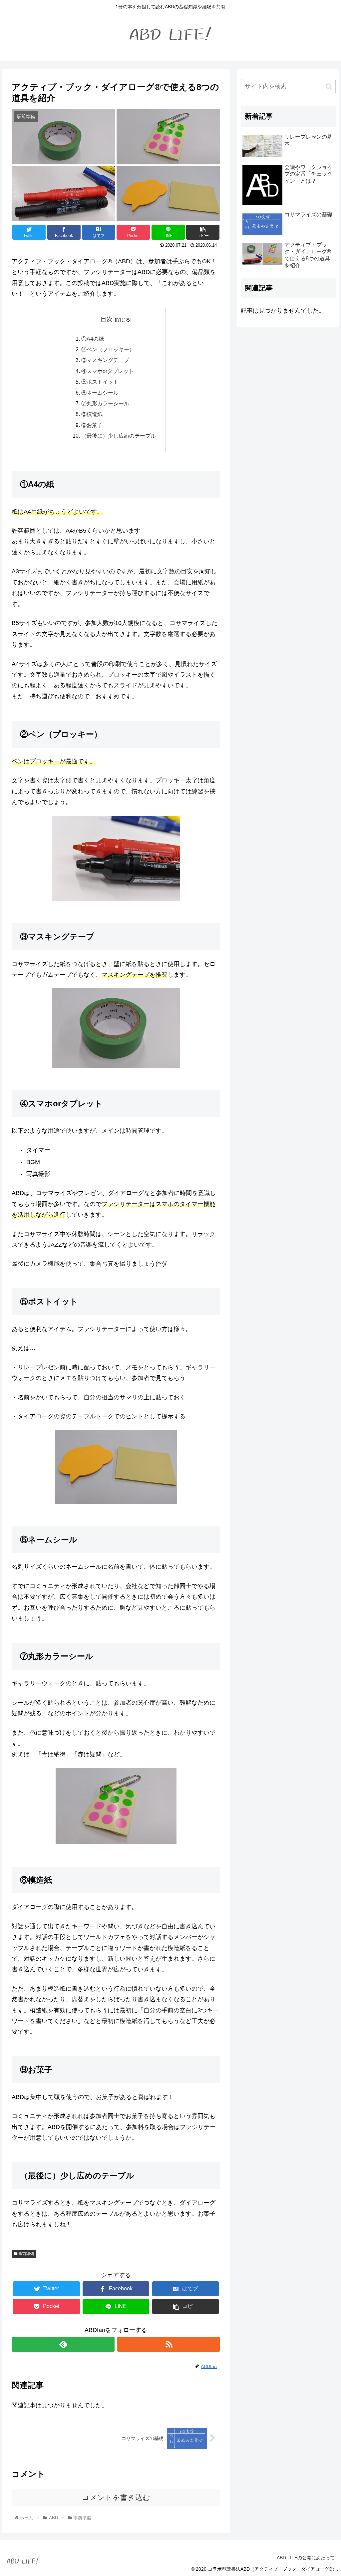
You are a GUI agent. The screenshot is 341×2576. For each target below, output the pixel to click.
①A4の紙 (93, 339)
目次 (107, 319)
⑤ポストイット (100, 382)
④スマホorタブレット (108, 371)
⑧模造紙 (92, 414)
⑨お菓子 (92, 425)
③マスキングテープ (105, 360)
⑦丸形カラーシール (105, 403)
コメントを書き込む (116, 2497)
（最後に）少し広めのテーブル (119, 436)
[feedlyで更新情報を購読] (63, 2344)
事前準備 (26, 2254)
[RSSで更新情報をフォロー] (169, 2344)
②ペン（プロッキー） (108, 349)
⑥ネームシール (100, 393)
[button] (329, 86)
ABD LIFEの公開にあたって (306, 2558)
